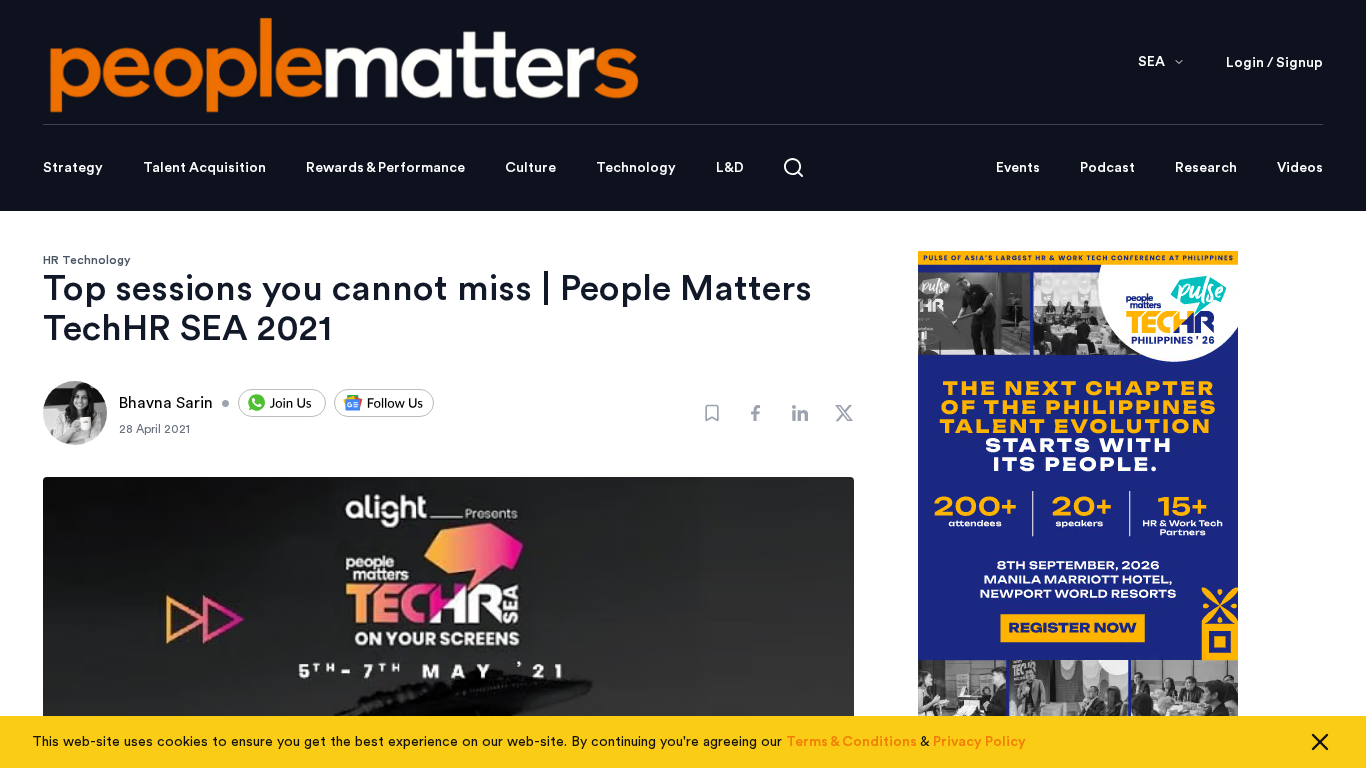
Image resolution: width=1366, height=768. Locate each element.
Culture (530, 168)
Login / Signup (1274, 63)
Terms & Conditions (851, 742)
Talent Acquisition (204, 168)
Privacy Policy (979, 742)
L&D (730, 168)
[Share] (756, 413)
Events (1018, 168)
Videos (1300, 168)
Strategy (73, 168)
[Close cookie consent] (1320, 742)
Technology (636, 168)
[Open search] (793, 167)
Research (1206, 168)
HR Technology (87, 260)
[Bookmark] (712, 413)
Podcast (1107, 168)
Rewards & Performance (385, 168)
